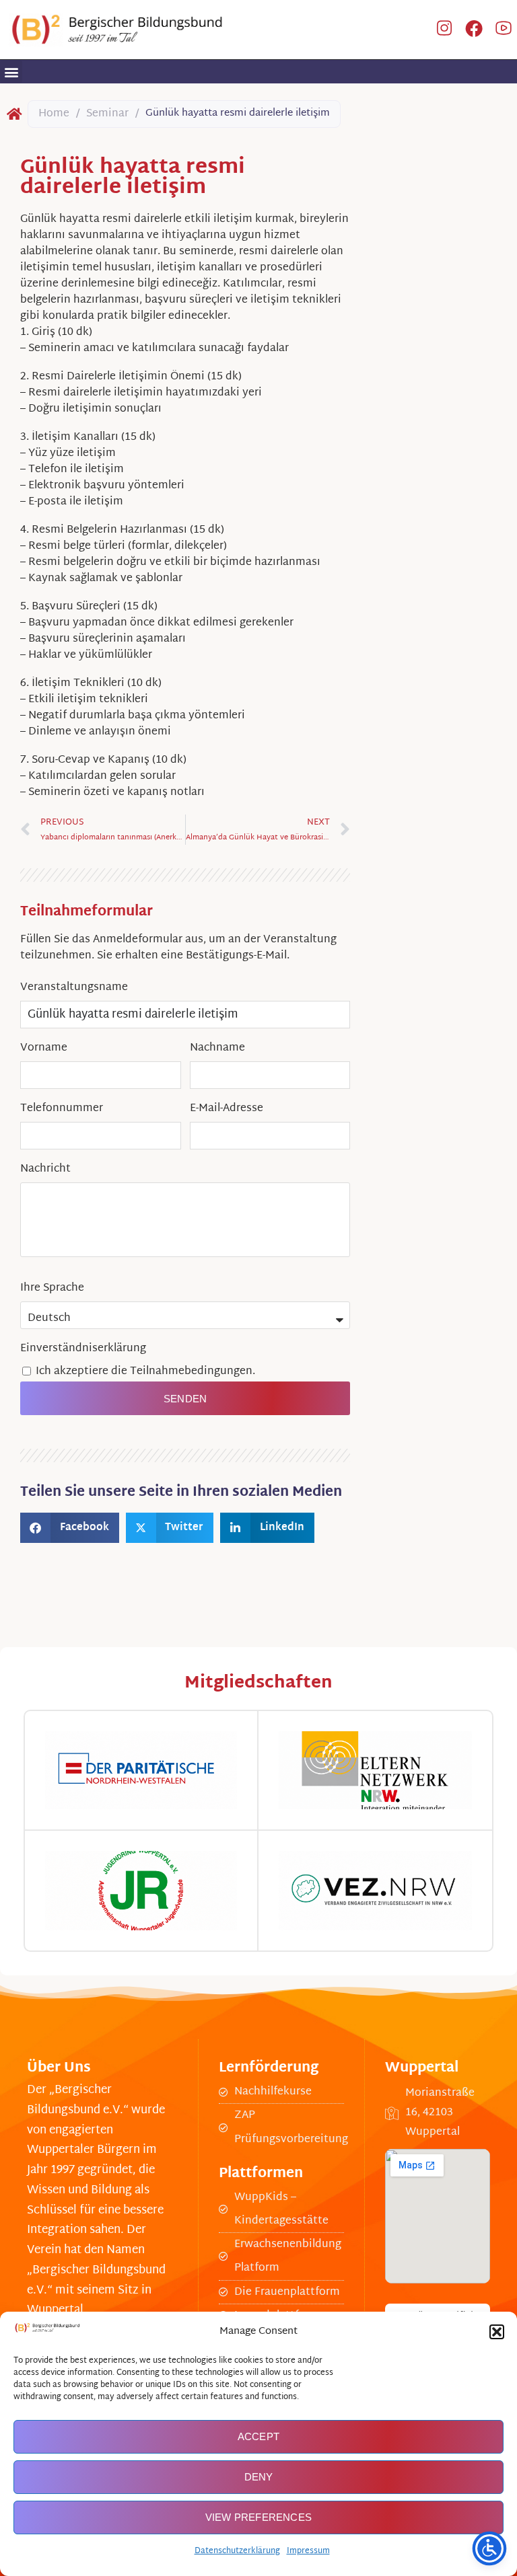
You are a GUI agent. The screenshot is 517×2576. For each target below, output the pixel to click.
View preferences (258, 2517)
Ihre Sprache (52, 1288)
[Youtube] (504, 30)
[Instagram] (444, 30)
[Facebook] (474, 30)
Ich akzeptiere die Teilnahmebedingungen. (145, 1372)
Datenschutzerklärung (237, 2551)
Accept (258, 2436)
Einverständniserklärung (83, 1349)
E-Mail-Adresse (227, 1109)
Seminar (107, 114)
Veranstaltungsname (74, 988)
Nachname (217, 1048)
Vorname (44, 1048)
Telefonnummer (62, 1109)
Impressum (308, 2551)
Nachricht (45, 1169)
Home (54, 114)
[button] (497, 2332)
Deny (259, 2477)
